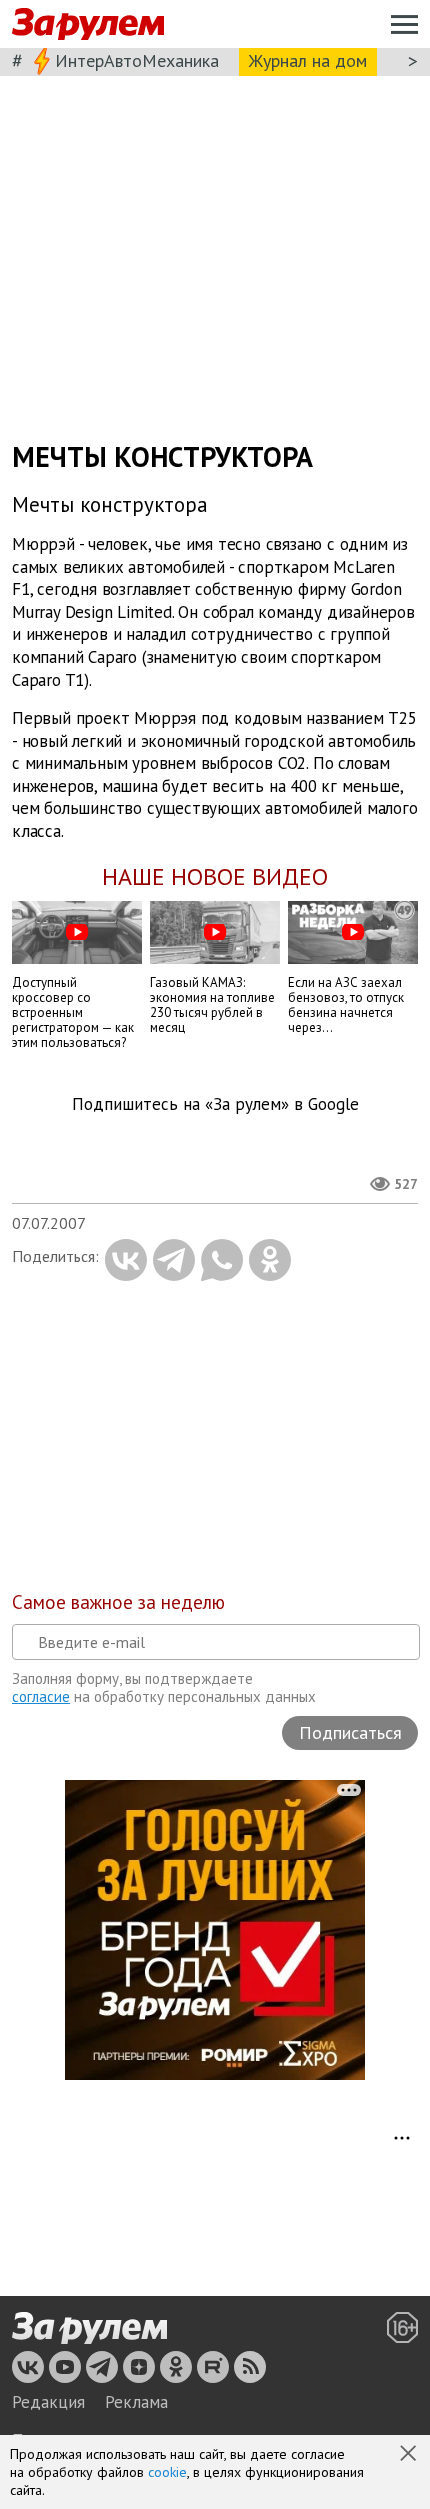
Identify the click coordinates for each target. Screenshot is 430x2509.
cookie (167, 2472)
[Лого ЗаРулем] (88, 24)
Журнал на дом (308, 60)
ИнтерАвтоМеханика (137, 60)
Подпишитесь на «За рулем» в (215, 1104)
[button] (410, 2455)
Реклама (136, 2402)
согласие (41, 1696)
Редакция (48, 2402)
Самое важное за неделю (118, 1602)
